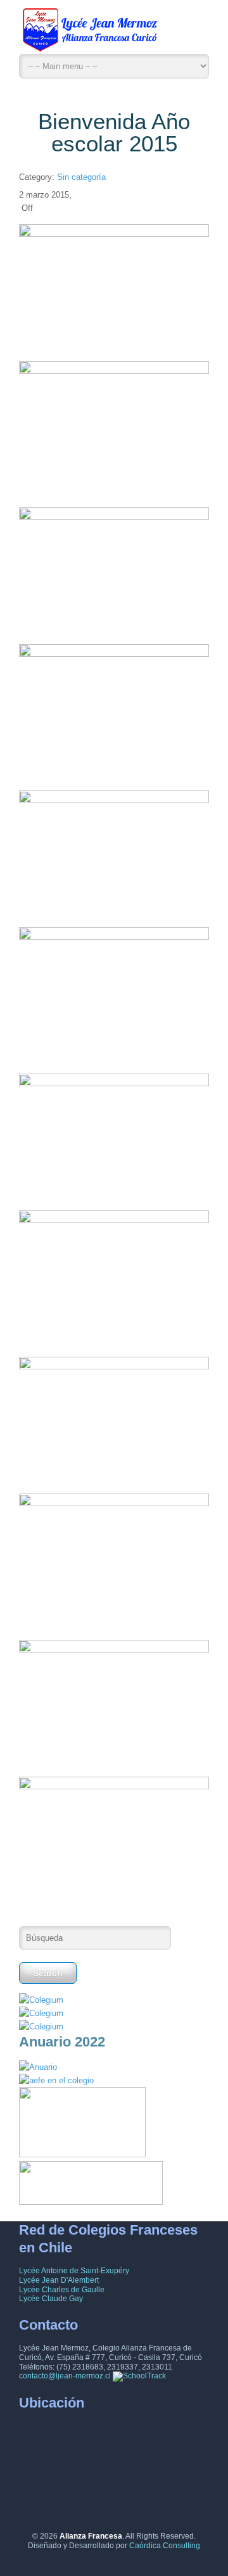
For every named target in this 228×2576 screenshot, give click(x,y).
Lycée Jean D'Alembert (59, 2280)
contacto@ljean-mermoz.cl (65, 2376)
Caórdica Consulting (165, 2546)
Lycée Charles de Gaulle (62, 2290)
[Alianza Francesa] (92, 33)
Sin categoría (81, 177)
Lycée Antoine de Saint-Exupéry (74, 2271)
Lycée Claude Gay (51, 2299)
